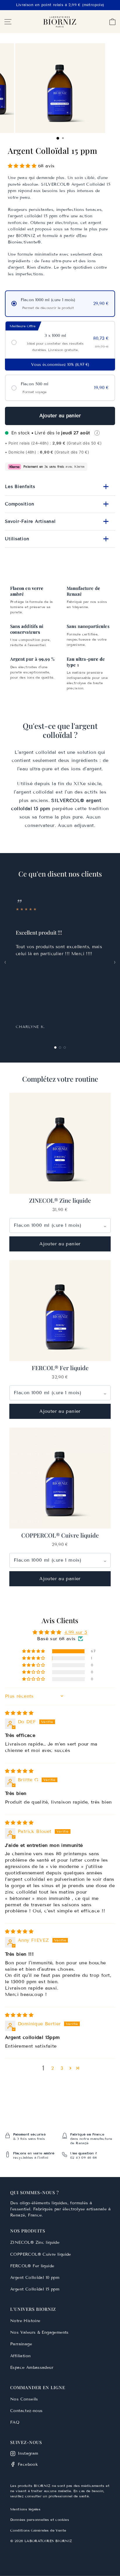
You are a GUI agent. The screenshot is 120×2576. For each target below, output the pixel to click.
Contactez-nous (26, 2411)
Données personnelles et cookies (40, 2520)
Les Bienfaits (57, 487)
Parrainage (21, 2344)
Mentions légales (25, 2509)
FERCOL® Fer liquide (32, 2266)
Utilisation (57, 539)
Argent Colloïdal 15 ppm (35, 2289)
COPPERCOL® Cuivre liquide (41, 2254)
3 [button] (62, 2068)
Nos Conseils (24, 2399)
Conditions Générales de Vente (38, 2530)
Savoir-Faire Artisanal (57, 522)
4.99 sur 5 (76, 1632)
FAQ (15, 2422)
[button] (22, 166)
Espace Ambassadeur (32, 2368)
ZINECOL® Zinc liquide (35, 2242)
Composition (57, 504)
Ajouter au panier (60, 416)
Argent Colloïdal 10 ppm (35, 2278)
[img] (19, 1713)
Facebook (28, 2464)
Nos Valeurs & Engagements (39, 2332)
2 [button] (53, 2068)
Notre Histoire (25, 2321)
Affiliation (20, 2356)
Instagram (28, 2453)
